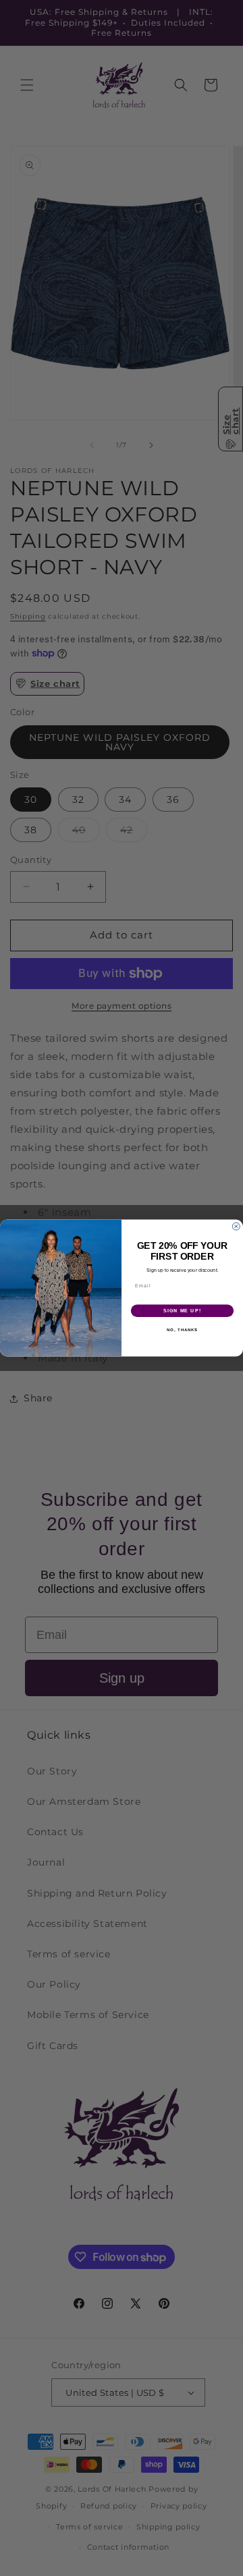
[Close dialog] (236, 1226)
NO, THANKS (182, 1329)
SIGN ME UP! (182, 1311)
